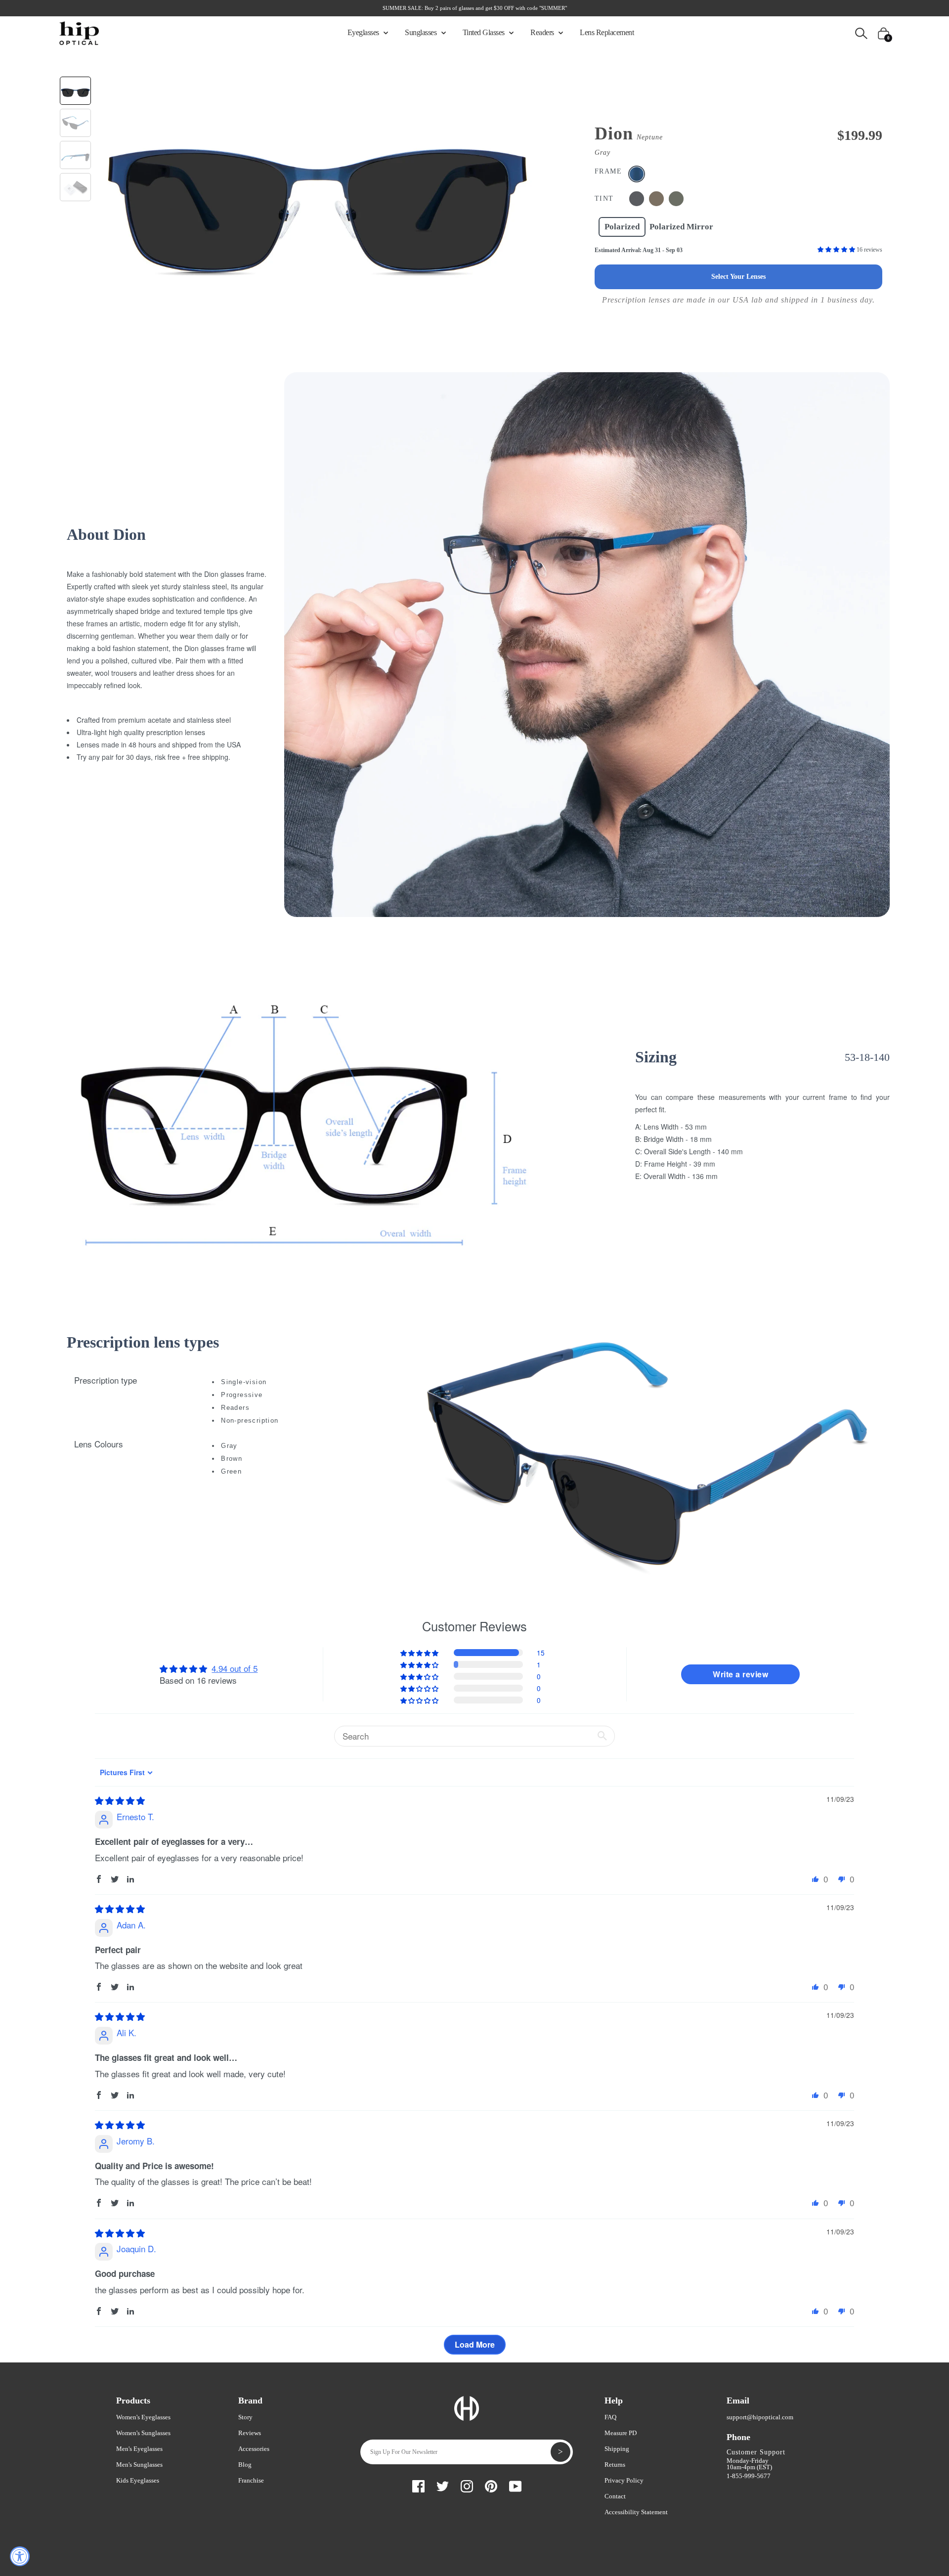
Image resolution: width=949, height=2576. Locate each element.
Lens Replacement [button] (607, 32)
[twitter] (443, 2485)
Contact (615, 2496)
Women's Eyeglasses (143, 2417)
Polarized (622, 227)
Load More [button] (475, 2344)
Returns (615, 2465)
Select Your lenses (738, 277)
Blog (245, 2465)
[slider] (120, 1800)
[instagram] (467, 2485)
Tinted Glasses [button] (485, 32)
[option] (317, 185)
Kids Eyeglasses (138, 2480)
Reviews (250, 2433)
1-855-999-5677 (749, 2476)
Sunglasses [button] (422, 32)
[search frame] (861, 32)
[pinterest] (491, 2485)
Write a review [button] (740, 1674)
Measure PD (621, 2433)
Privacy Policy (624, 2480)
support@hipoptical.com (760, 2417)
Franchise (251, 2480)
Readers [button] (543, 32)
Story (245, 2417)
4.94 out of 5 (235, 1668)
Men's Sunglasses (139, 2465)
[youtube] (515, 2485)
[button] (837, 250)
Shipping (617, 2449)
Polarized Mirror (681, 227)
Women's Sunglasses (143, 2433)
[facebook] (418, 2485)
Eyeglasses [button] (364, 32)
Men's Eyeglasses (139, 2449)
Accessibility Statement (636, 2512)
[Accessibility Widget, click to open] (20, 2556)
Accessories (254, 2449)
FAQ (610, 2417)
